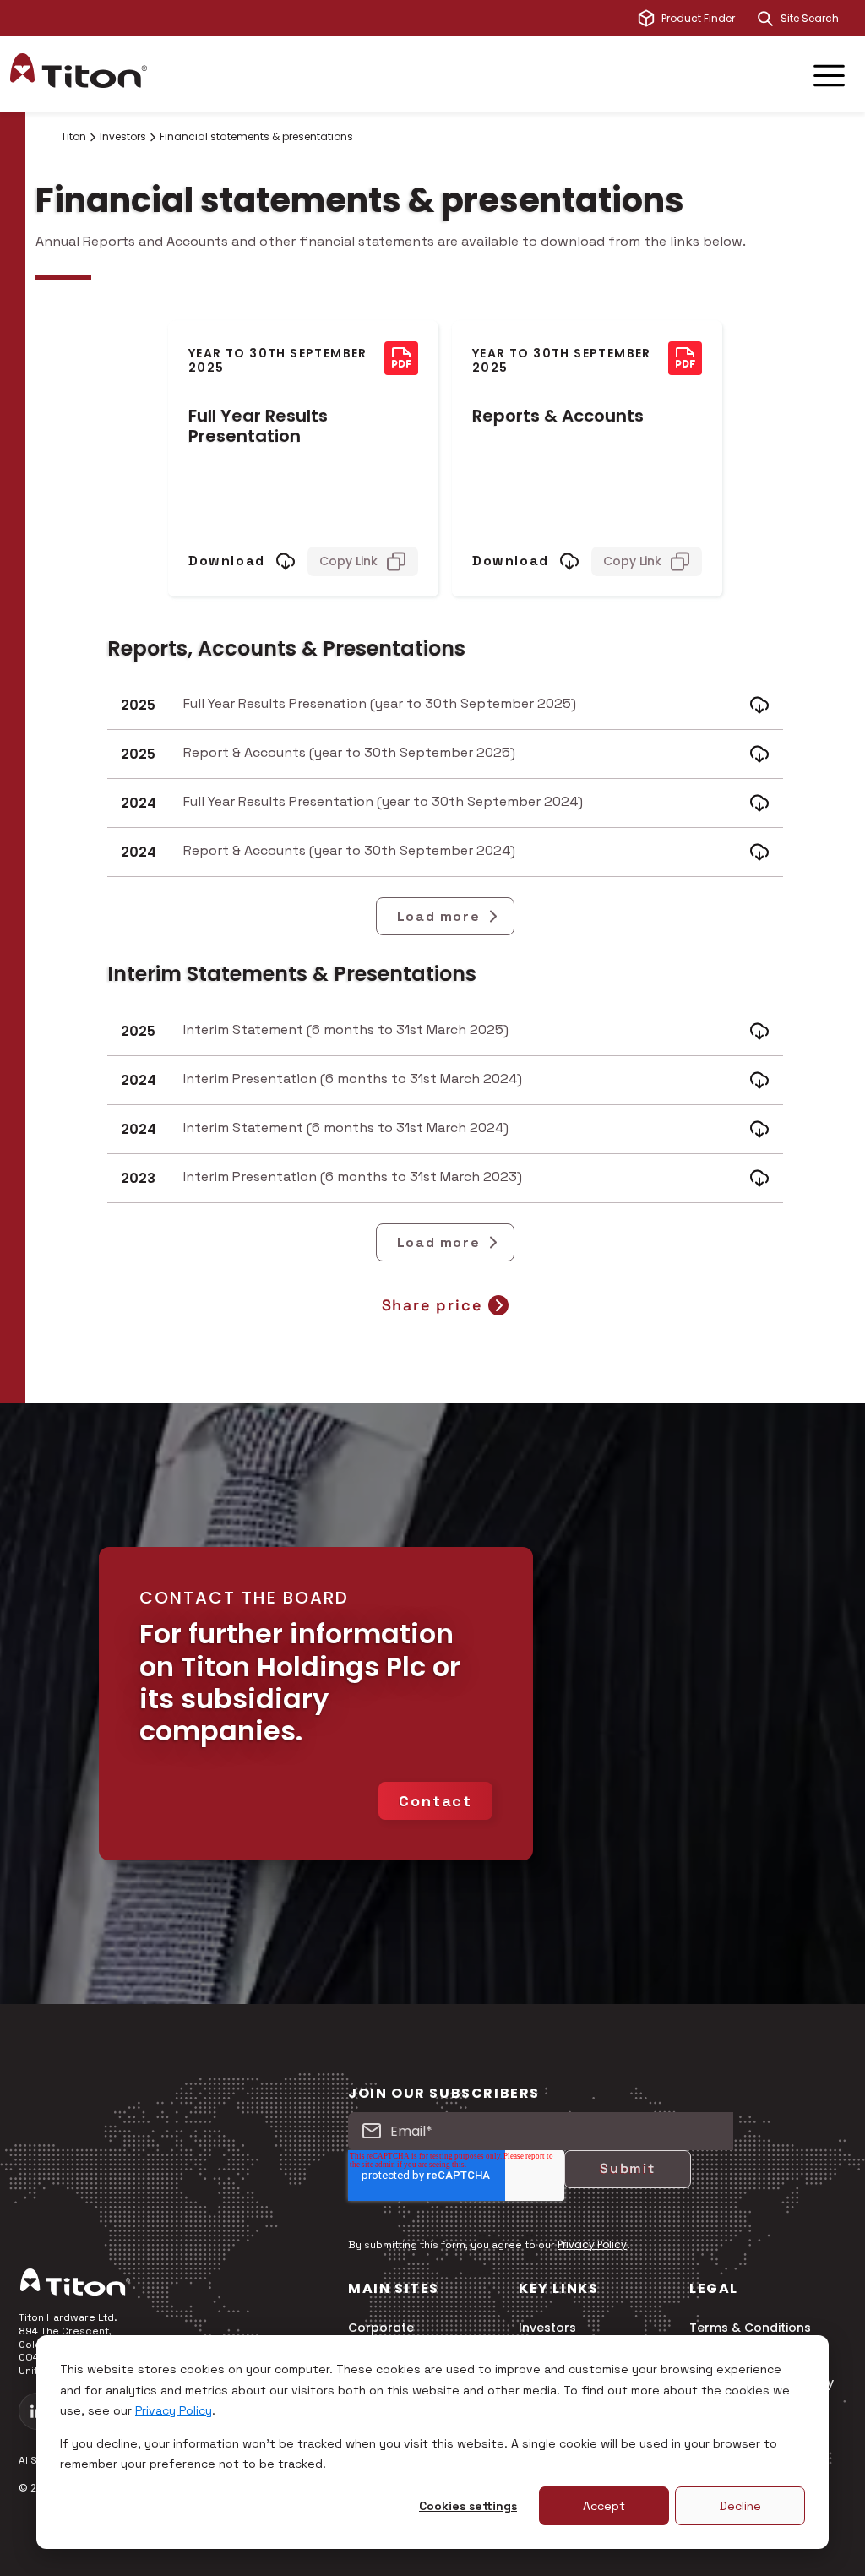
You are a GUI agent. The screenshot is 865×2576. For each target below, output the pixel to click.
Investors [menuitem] (547, 2328)
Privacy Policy (174, 2410)
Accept (604, 2506)
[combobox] (818, 19)
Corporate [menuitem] (381, 2328)
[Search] (765, 19)
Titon (73, 137)
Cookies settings (468, 2506)
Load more (438, 916)
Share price (432, 1305)
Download (227, 561)
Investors (123, 137)
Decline (740, 2506)
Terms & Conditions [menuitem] (750, 2328)
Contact (435, 1801)
